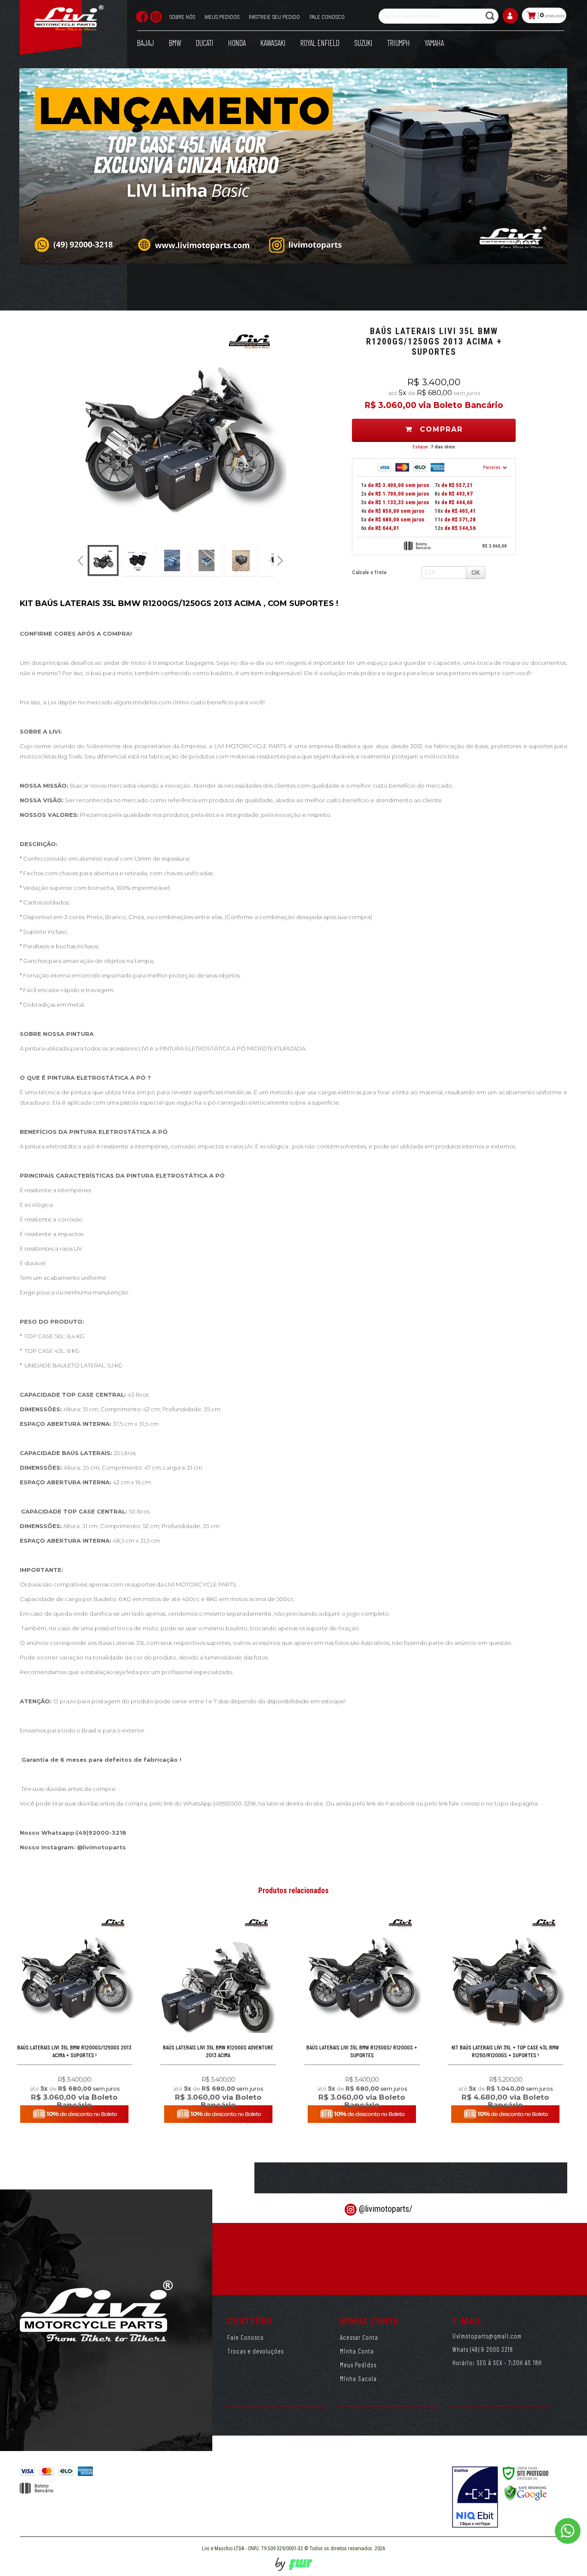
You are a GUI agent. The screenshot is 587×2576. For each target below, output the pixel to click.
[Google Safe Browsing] (526, 2493)
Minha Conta (357, 2351)
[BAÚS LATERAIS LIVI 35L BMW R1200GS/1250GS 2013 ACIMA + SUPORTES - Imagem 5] (241, 560)
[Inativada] (475, 2497)
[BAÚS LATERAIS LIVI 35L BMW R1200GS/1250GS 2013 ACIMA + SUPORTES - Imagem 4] (206, 560)
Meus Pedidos (222, 17)
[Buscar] (491, 16)
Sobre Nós (182, 17)
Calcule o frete (369, 572)
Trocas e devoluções (255, 2351)
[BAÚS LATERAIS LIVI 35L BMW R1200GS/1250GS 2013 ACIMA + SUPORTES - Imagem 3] (172, 560)
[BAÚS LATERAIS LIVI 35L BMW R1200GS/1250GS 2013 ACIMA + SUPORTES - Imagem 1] (103, 560)
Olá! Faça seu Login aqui (511, 19)
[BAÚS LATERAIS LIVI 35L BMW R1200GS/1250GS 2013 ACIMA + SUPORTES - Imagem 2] (138, 560)
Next (282, 557)
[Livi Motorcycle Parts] (69, 20)
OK (476, 572)
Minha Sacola (358, 2378)
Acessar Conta (359, 2337)
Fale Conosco (246, 2337)
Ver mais (75, 2084)
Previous (80, 560)
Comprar (440, 429)
